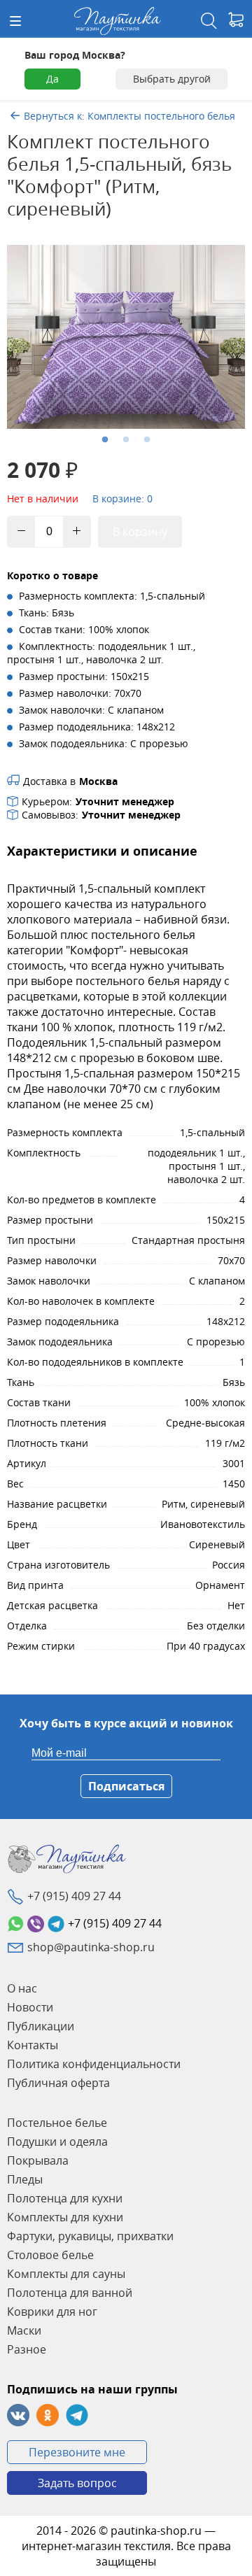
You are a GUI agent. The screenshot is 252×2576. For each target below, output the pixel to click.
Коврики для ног (52, 2312)
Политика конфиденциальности (94, 2064)
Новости (30, 2007)
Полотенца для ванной (70, 2293)
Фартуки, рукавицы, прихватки (90, 2236)
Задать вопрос (77, 2483)
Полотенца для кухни (65, 2198)
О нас (22, 1988)
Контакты (33, 2045)
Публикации (41, 2026)
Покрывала (38, 2160)
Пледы (25, 2179)
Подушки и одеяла (57, 2142)
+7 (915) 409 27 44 (74, 1896)
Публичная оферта (58, 2083)
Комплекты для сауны (66, 2274)
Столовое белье (50, 2255)
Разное (27, 2349)
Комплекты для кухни (65, 2217)
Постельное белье (57, 2123)
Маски (24, 2330)
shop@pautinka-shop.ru (91, 1947)
